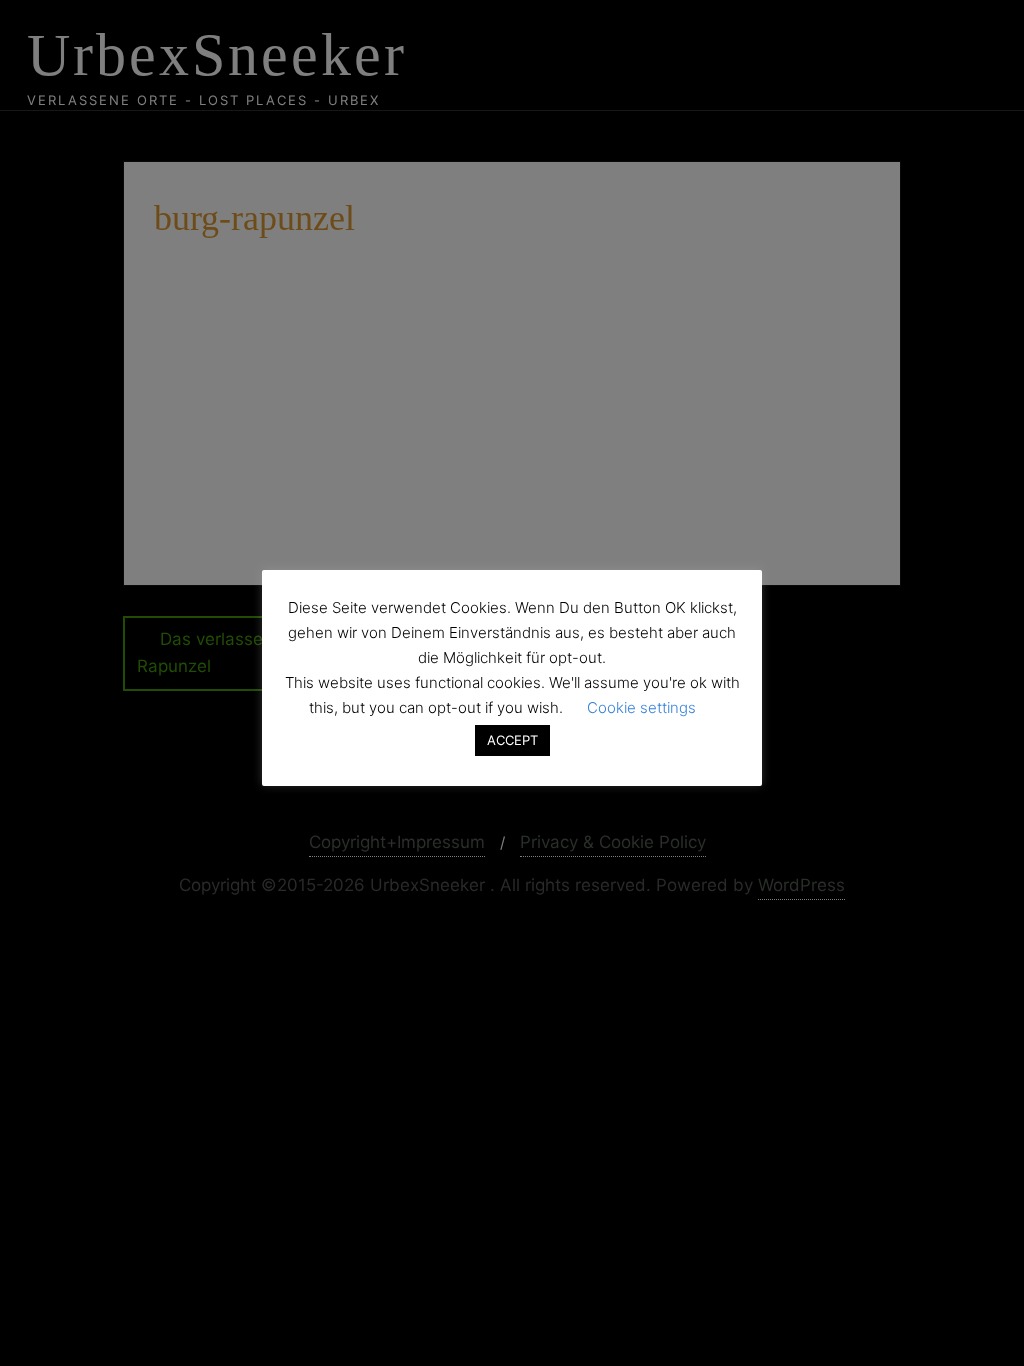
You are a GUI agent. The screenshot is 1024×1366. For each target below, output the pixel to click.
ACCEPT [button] (512, 740)
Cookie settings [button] (641, 707)
